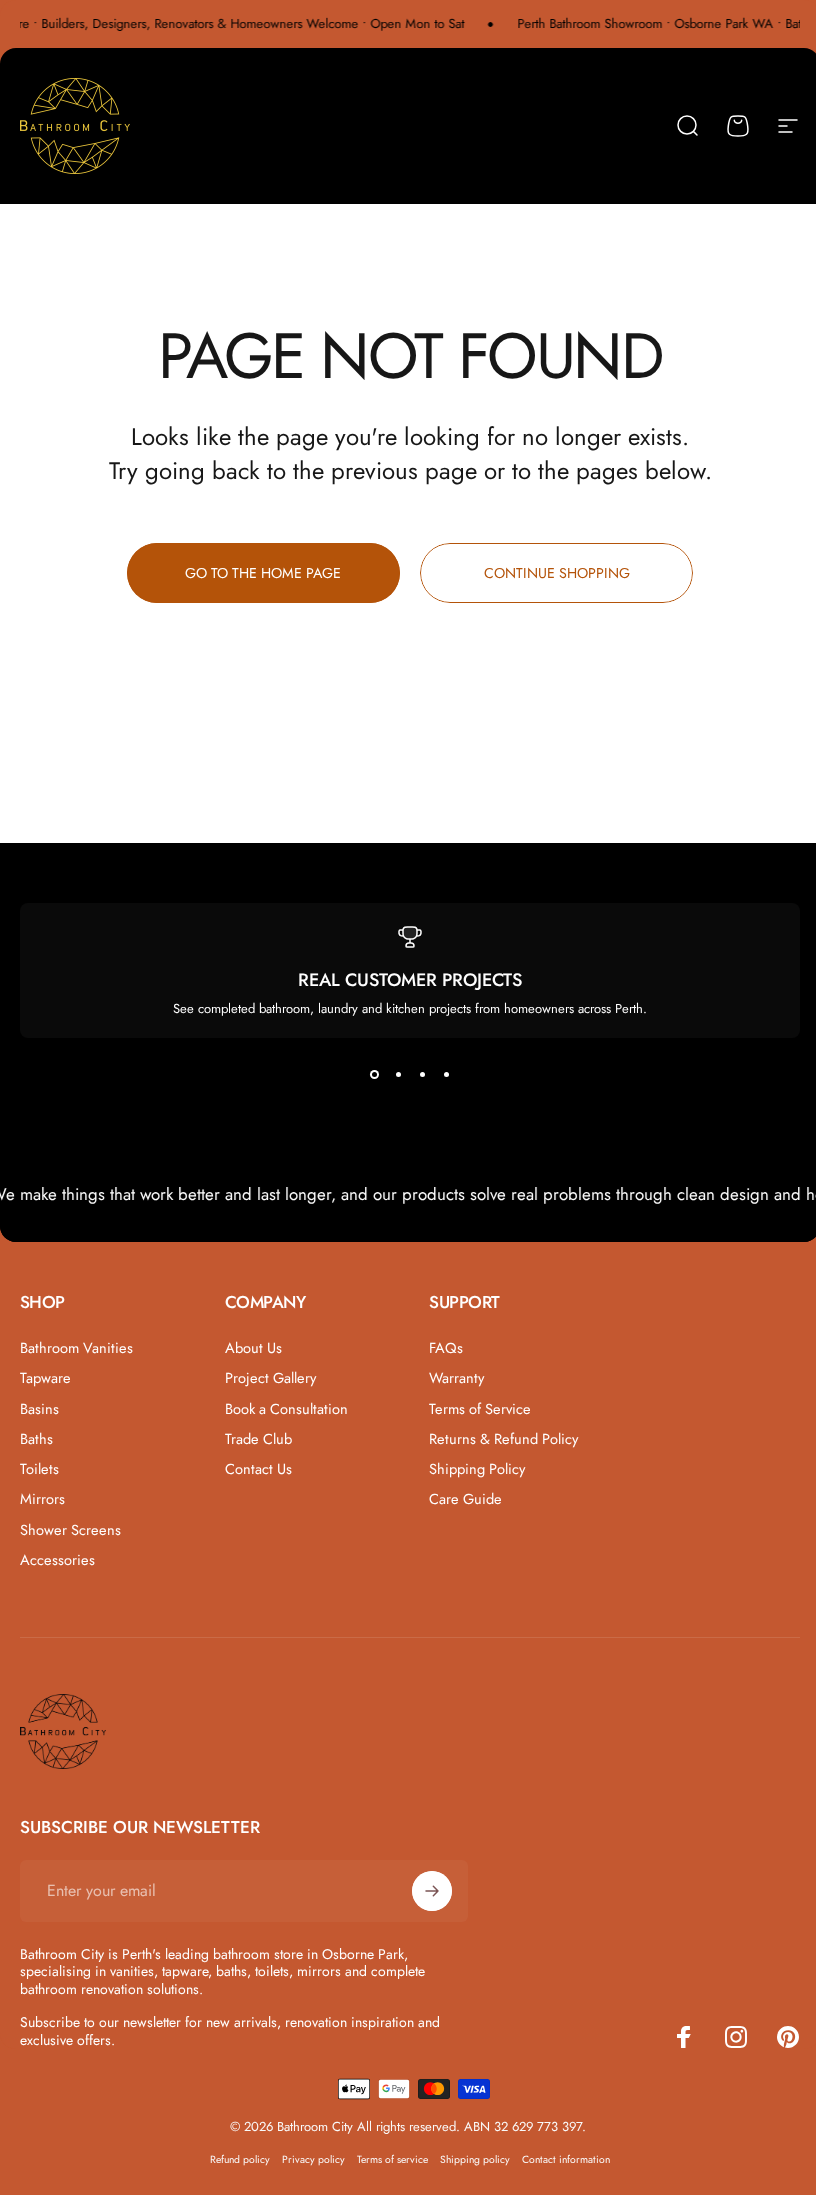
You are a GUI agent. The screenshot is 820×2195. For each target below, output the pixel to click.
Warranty (456, 1378)
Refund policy (240, 2159)
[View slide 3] (422, 1074)
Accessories (57, 1560)
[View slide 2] (398, 1074)
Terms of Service (480, 1409)
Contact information (566, 2159)
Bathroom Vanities (76, 1348)
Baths (36, 1439)
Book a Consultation (286, 1409)
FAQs (446, 1348)
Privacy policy (313, 2159)
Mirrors (42, 1499)
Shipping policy (475, 2159)
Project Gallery (270, 1378)
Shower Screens (70, 1530)
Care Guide (465, 1499)
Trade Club (258, 1439)
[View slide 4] (446, 1074)
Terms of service (392, 2159)
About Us (253, 1348)
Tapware (45, 1378)
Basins (39, 1409)
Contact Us (258, 1469)
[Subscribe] (432, 1891)
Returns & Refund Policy (503, 1439)
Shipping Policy (477, 1469)
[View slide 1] (374, 1074)
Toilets (39, 1469)
